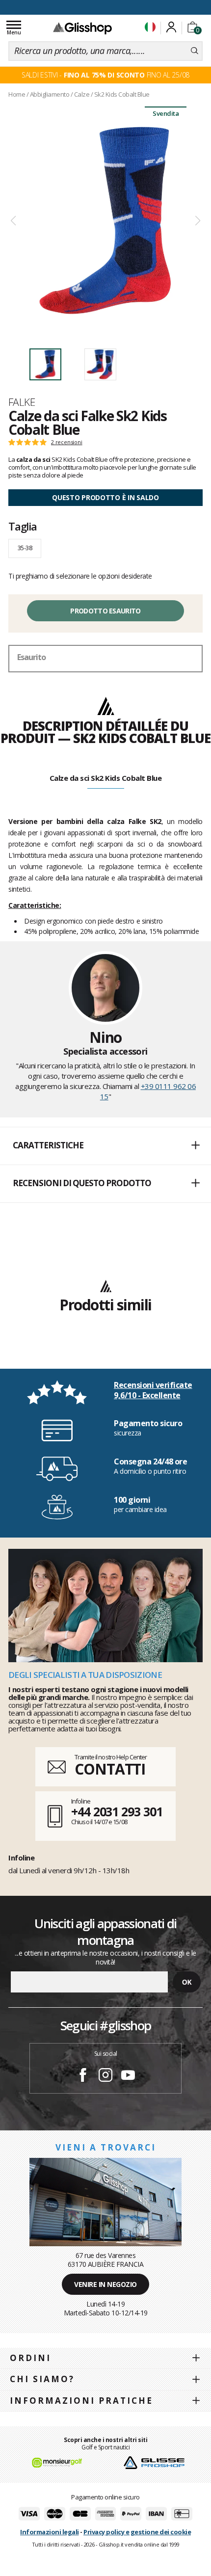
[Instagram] (105, 2076)
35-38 (25, 548)
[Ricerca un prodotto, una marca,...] (195, 51)
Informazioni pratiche (81, 2401)
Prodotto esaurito (105, 611)
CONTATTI (110, 1769)
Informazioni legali (50, 2532)
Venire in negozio (105, 2284)
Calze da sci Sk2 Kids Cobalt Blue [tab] (106, 778)
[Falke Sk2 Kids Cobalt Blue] (105, 221)
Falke (22, 402)
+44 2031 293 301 (117, 1811)
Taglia (23, 526)
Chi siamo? (42, 2379)
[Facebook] (83, 2076)
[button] (105, 1146)
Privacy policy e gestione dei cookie (137, 2532)
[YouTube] (128, 2076)
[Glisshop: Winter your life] (82, 28)
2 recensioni (67, 442)
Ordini (30, 2358)
